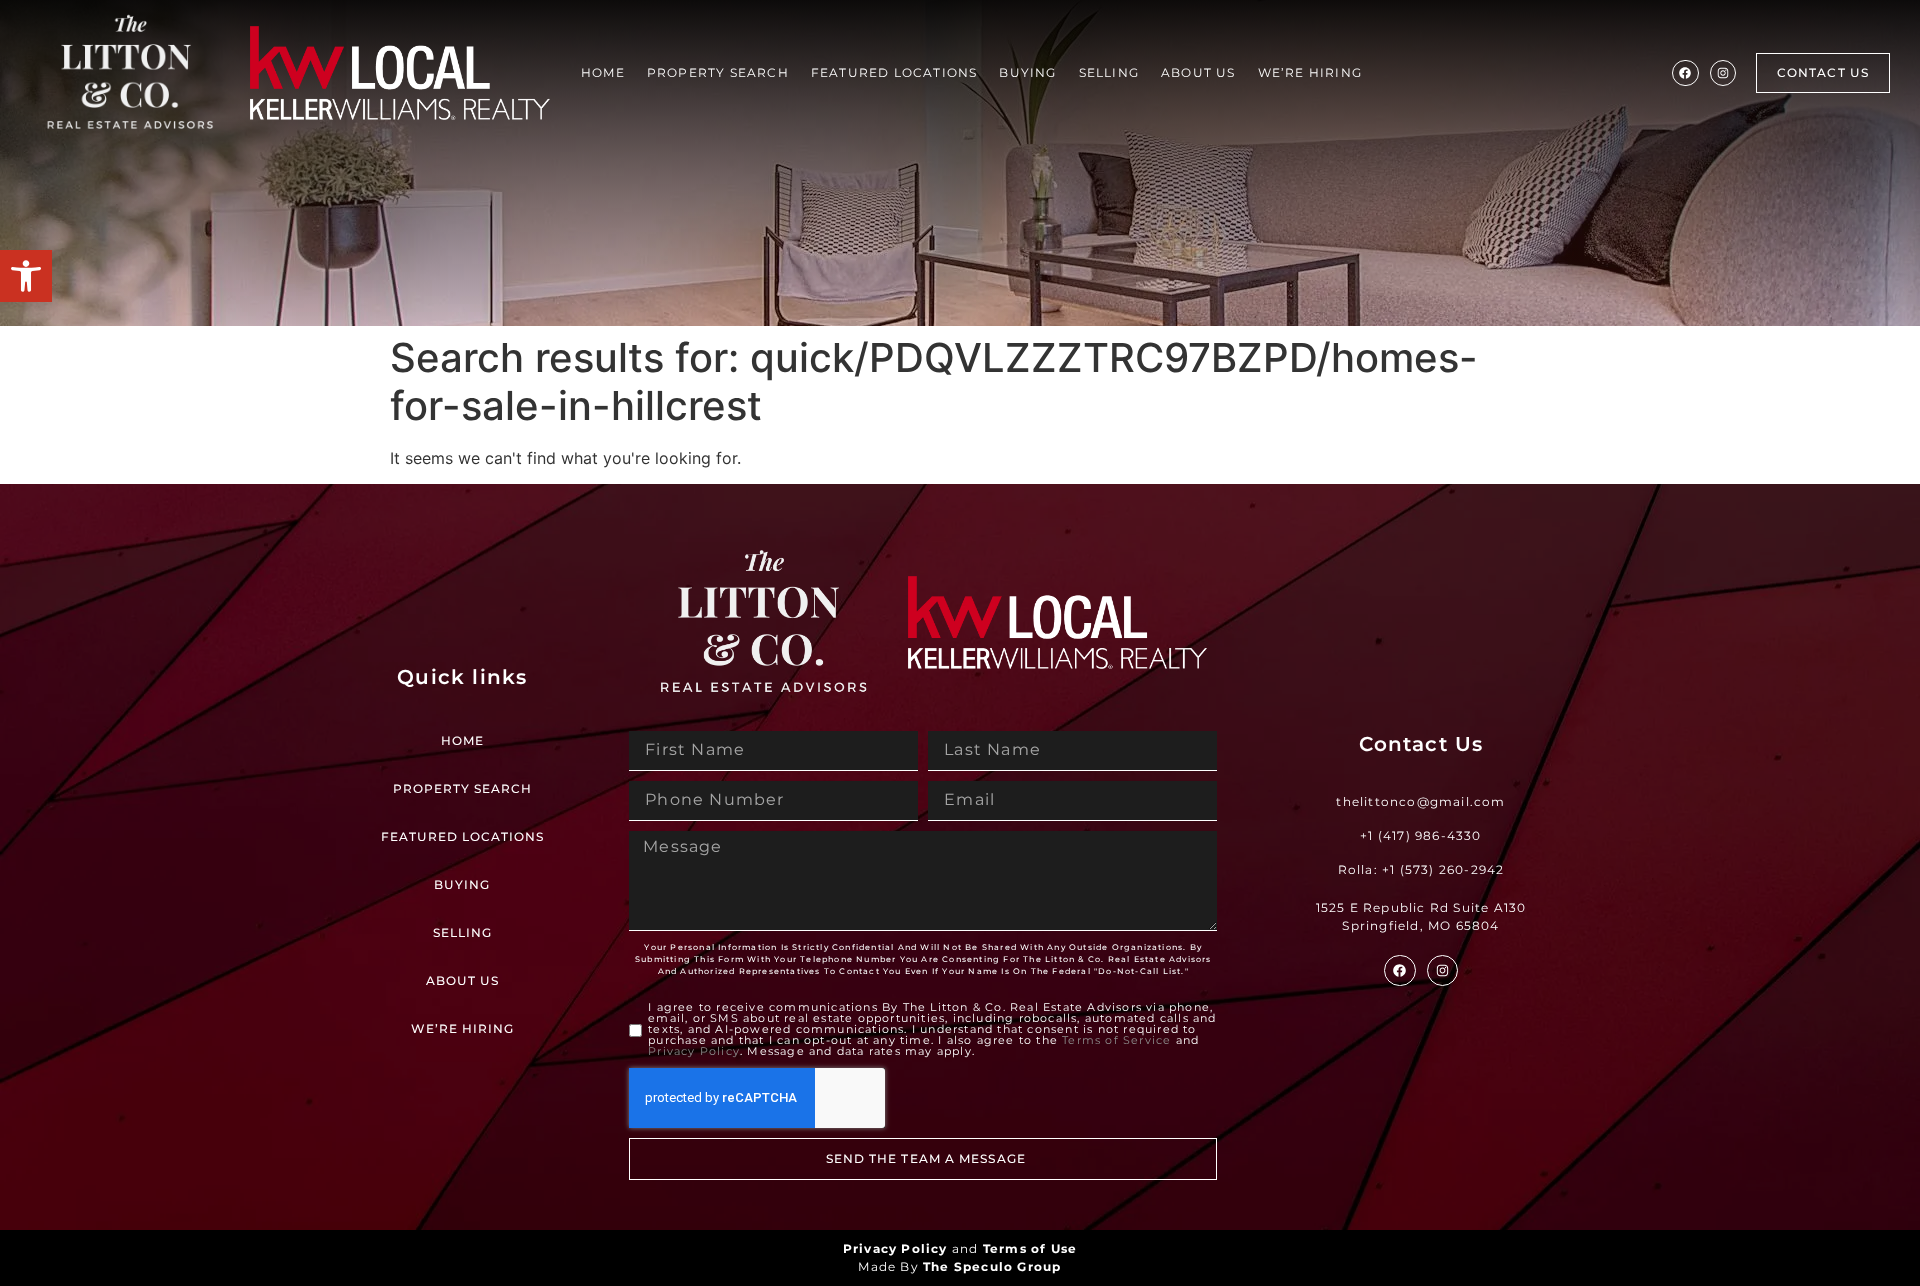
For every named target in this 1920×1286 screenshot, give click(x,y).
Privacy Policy (694, 1051)
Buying (1027, 72)
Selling (1109, 72)
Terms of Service (1116, 1040)
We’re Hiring (1310, 72)
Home (603, 72)
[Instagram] (1723, 73)
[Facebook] (1685, 73)
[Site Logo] (130, 73)
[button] (26, 276)
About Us (1198, 72)
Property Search (718, 72)
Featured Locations (894, 72)
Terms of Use (1030, 1248)
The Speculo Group (992, 1266)
